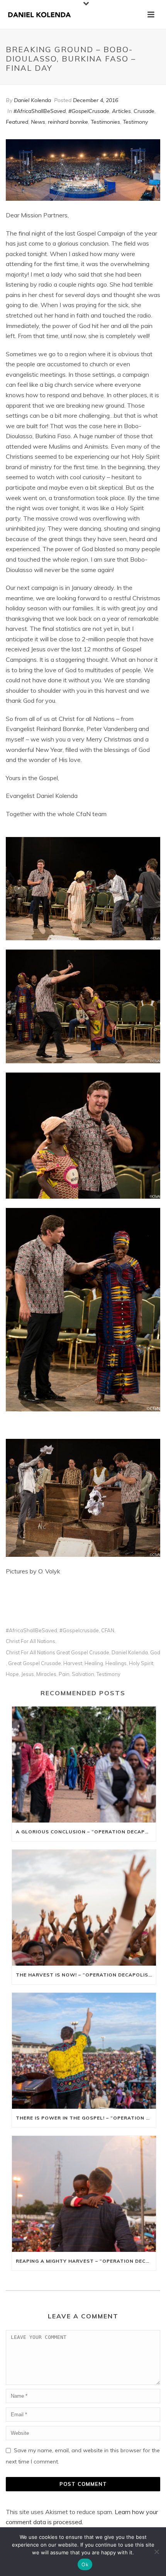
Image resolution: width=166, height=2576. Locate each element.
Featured (17, 122)
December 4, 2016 (96, 100)
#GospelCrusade (89, 111)
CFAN (108, 1630)
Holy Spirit (141, 1663)
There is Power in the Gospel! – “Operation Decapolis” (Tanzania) (86, 2118)
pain (64, 1674)
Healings (116, 1663)
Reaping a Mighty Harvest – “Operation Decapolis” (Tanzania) (86, 2261)
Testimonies (105, 122)
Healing (94, 1663)
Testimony (135, 122)
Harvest (73, 1663)
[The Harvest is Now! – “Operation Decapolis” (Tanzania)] (84, 1908)
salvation (83, 1674)
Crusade (144, 111)
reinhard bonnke (68, 122)
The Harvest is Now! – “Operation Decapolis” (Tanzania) (86, 1975)
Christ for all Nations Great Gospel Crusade (58, 1653)
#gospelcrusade (79, 1630)
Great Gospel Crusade (35, 1663)
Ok (85, 2564)
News (38, 122)
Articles (121, 111)
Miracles (46, 1674)
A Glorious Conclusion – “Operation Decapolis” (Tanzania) (86, 1832)
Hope (12, 1674)
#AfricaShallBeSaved (40, 111)
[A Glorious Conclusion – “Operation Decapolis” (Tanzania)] (84, 1765)
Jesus (28, 1674)
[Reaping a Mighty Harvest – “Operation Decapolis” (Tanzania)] (84, 2194)
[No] (156, 2552)
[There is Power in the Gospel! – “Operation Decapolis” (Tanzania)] (84, 2051)
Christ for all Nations (30, 1641)
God (155, 1653)
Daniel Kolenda (32, 100)
